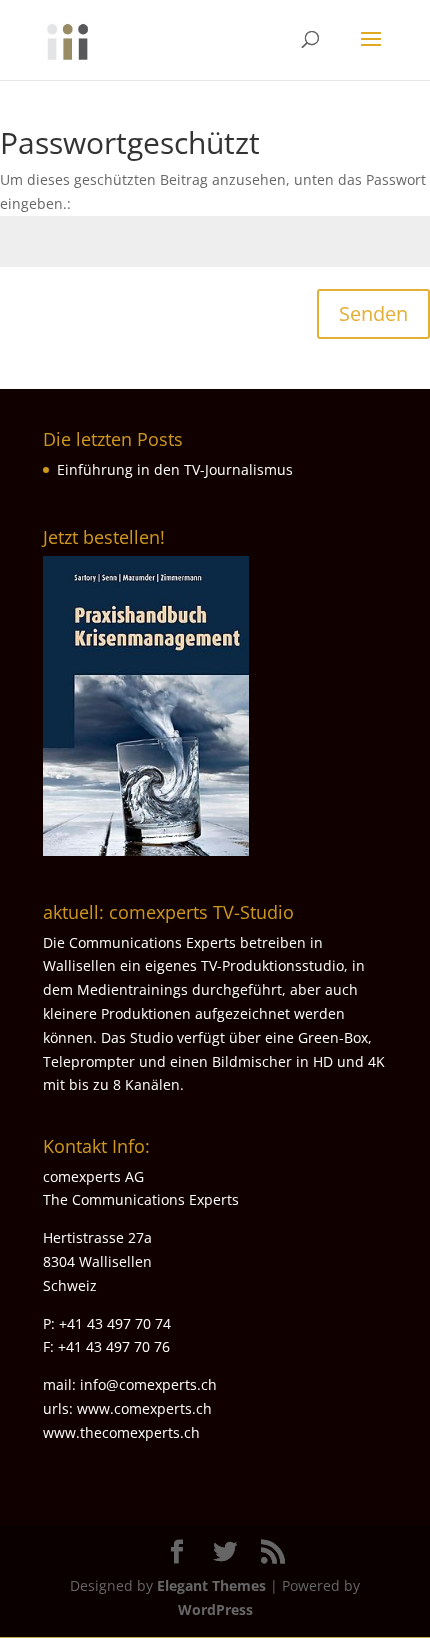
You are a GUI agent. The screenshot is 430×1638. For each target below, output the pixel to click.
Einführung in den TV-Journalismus (175, 469)
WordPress (215, 1609)
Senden (373, 313)
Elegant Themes (211, 1585)
